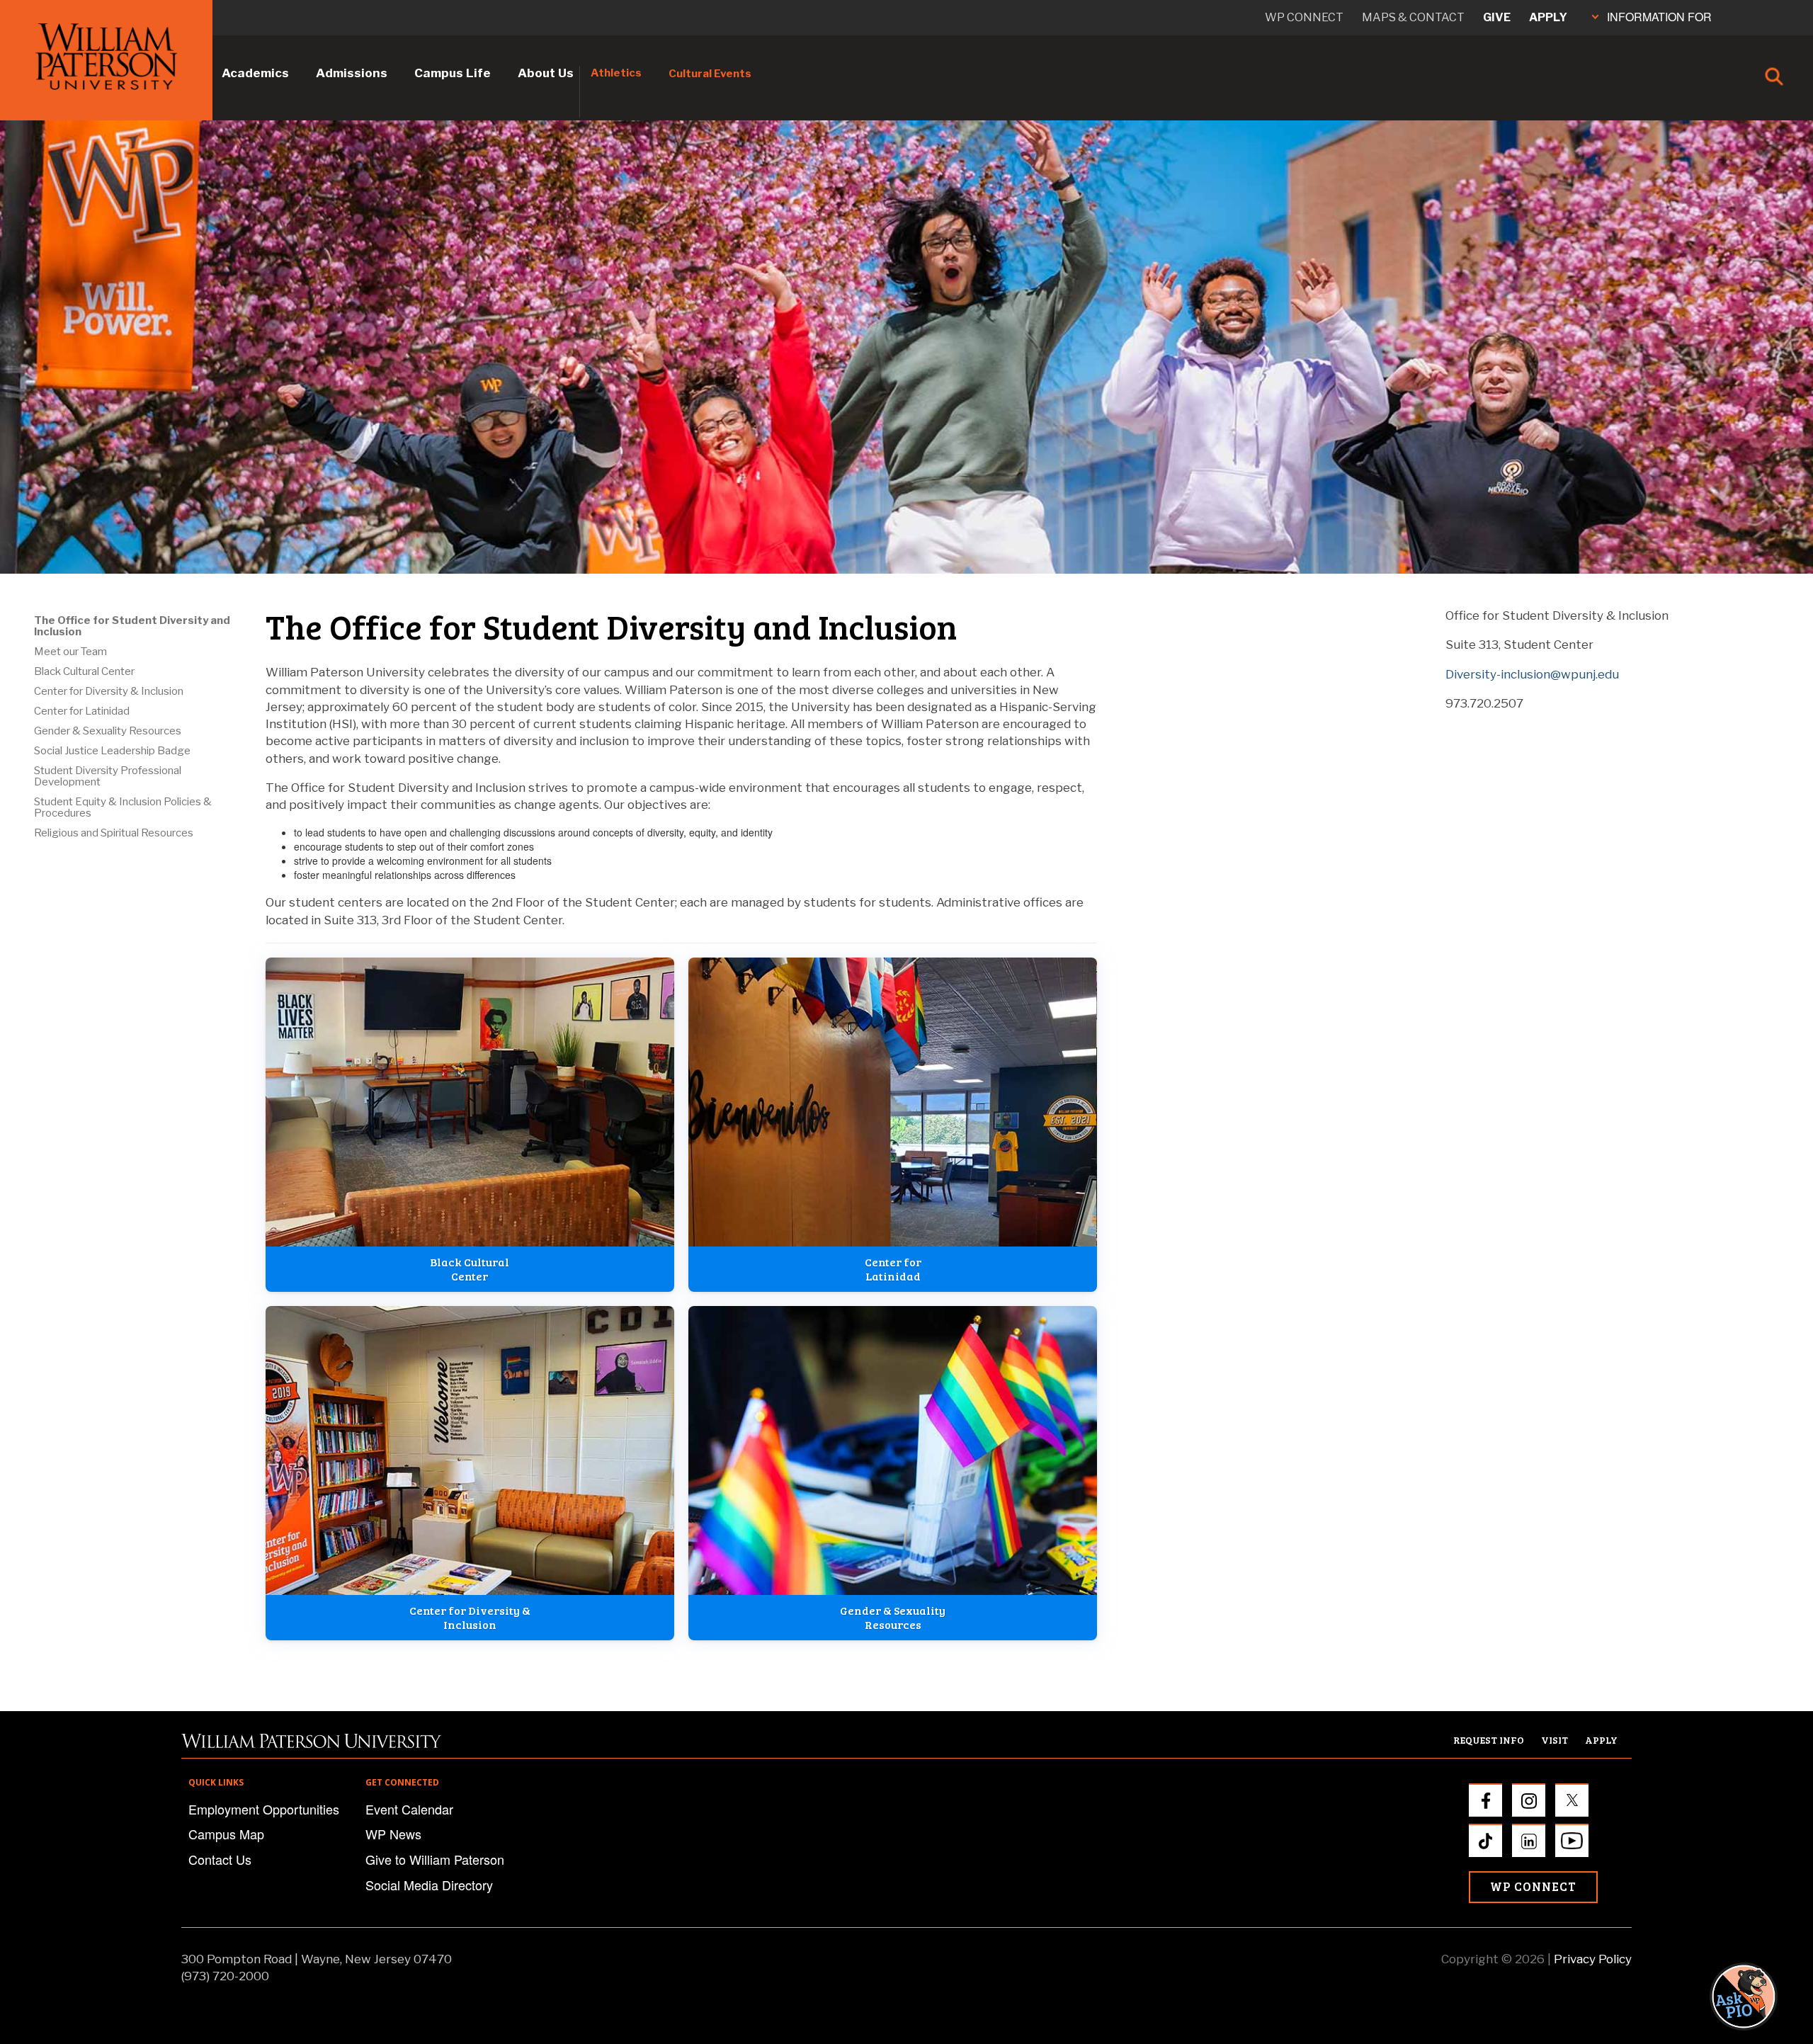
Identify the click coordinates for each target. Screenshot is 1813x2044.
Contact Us (220, 1859)
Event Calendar (409, 1809)
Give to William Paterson (435, 1859)
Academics (255, 73)
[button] (1757, 1996)
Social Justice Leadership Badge (112, 751)
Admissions (352, 73)
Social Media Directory (429, 1885)
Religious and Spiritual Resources (114, 833)
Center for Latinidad (82, 711)
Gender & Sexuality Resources (108, 731)
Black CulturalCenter (470, 1269)
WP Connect (1533, 1886)
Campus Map (226, 1834)
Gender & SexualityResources (893, 1617)
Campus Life (453, 73)
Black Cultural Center (84, 671)
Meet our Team (70, 652)
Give (1497, 17)
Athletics (616, 73)
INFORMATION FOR (1659, 17)
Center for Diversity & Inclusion (109, 691)
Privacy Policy (1593, 1959)
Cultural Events (710, 74)
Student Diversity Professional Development (108, 776)
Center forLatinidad (893, 1269)
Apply (1548, 17)
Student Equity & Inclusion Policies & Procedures (123, 807)
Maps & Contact (1413, 17)
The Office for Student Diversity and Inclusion (132, 626)
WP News (393, 1834)
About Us (546, 73)
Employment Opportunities (264, 1809)
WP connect (1304, 17)
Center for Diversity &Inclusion (470, 1617)
